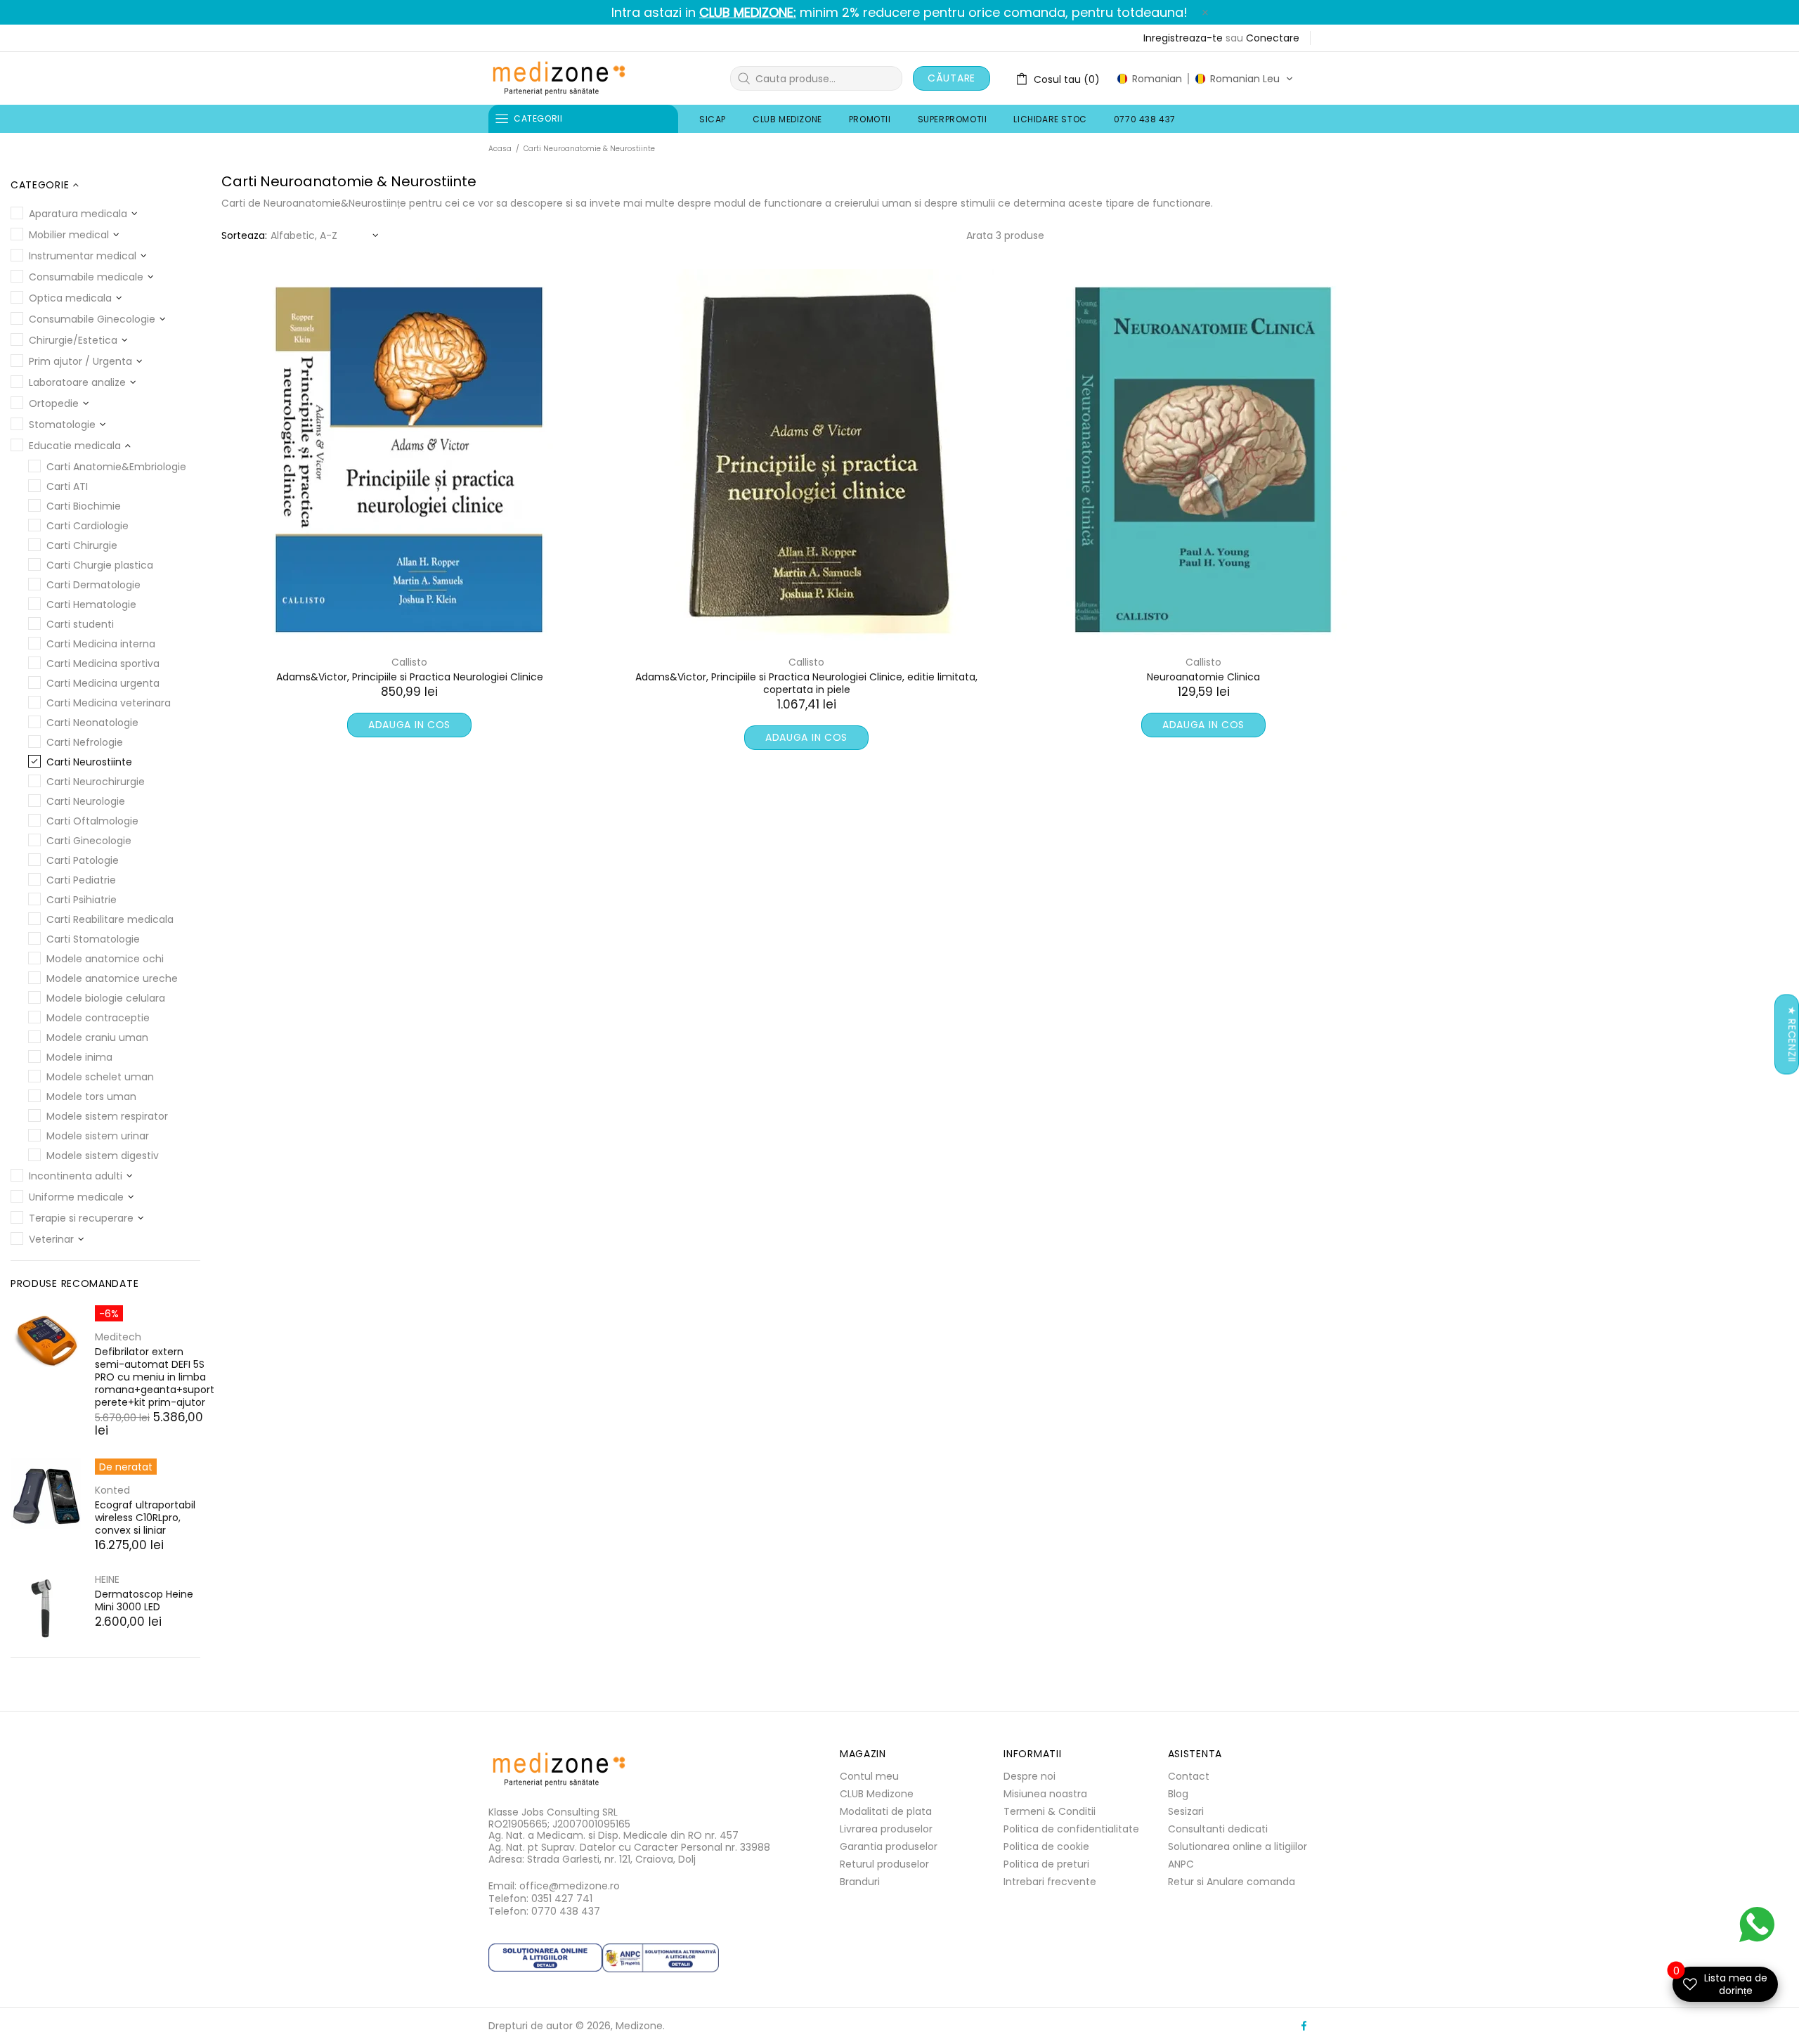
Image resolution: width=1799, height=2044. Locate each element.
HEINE (107, 1579)
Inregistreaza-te (1183, 38)
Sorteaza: (244, 235)
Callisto (409, 662)
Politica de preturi (1046, 1864)
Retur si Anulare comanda (1232, 1882)
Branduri (860, 1882)
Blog (1178, 1794)
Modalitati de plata (886, 1811)
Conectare (1273, 38)
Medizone (559, 78)
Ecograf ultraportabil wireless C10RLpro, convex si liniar (145, 1518)
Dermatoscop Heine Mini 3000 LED (144, 1600)
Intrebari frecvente (1050, 1882)
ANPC (1181, 1864)
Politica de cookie (1046, 1846)
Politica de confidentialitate (1071, 1829)
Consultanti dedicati (1218, 1829)
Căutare (952, 78)
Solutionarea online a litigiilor (1238, 1846)
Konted (112, 1490)
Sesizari (1186, 1811)
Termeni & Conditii (1050, 1811)
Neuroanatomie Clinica (1203, 677)
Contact (1189, 1776)
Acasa (500, 149)
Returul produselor (884, 1864)
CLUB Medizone (877, 1794)
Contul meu (869, 1776)
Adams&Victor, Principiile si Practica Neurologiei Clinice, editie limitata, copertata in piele (806, 683)
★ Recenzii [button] (1792, 1035)
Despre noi (1030, 1776)
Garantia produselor (889, 1846)
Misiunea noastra (1045, 1794)
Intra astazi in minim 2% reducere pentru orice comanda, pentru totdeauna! (899, 13)
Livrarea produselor (886, 1829)
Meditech (118, 1337)
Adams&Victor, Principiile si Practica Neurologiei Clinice (410, 677)
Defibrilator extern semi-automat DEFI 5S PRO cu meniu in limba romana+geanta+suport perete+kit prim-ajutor (155, 1377)
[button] (1205, 79)
